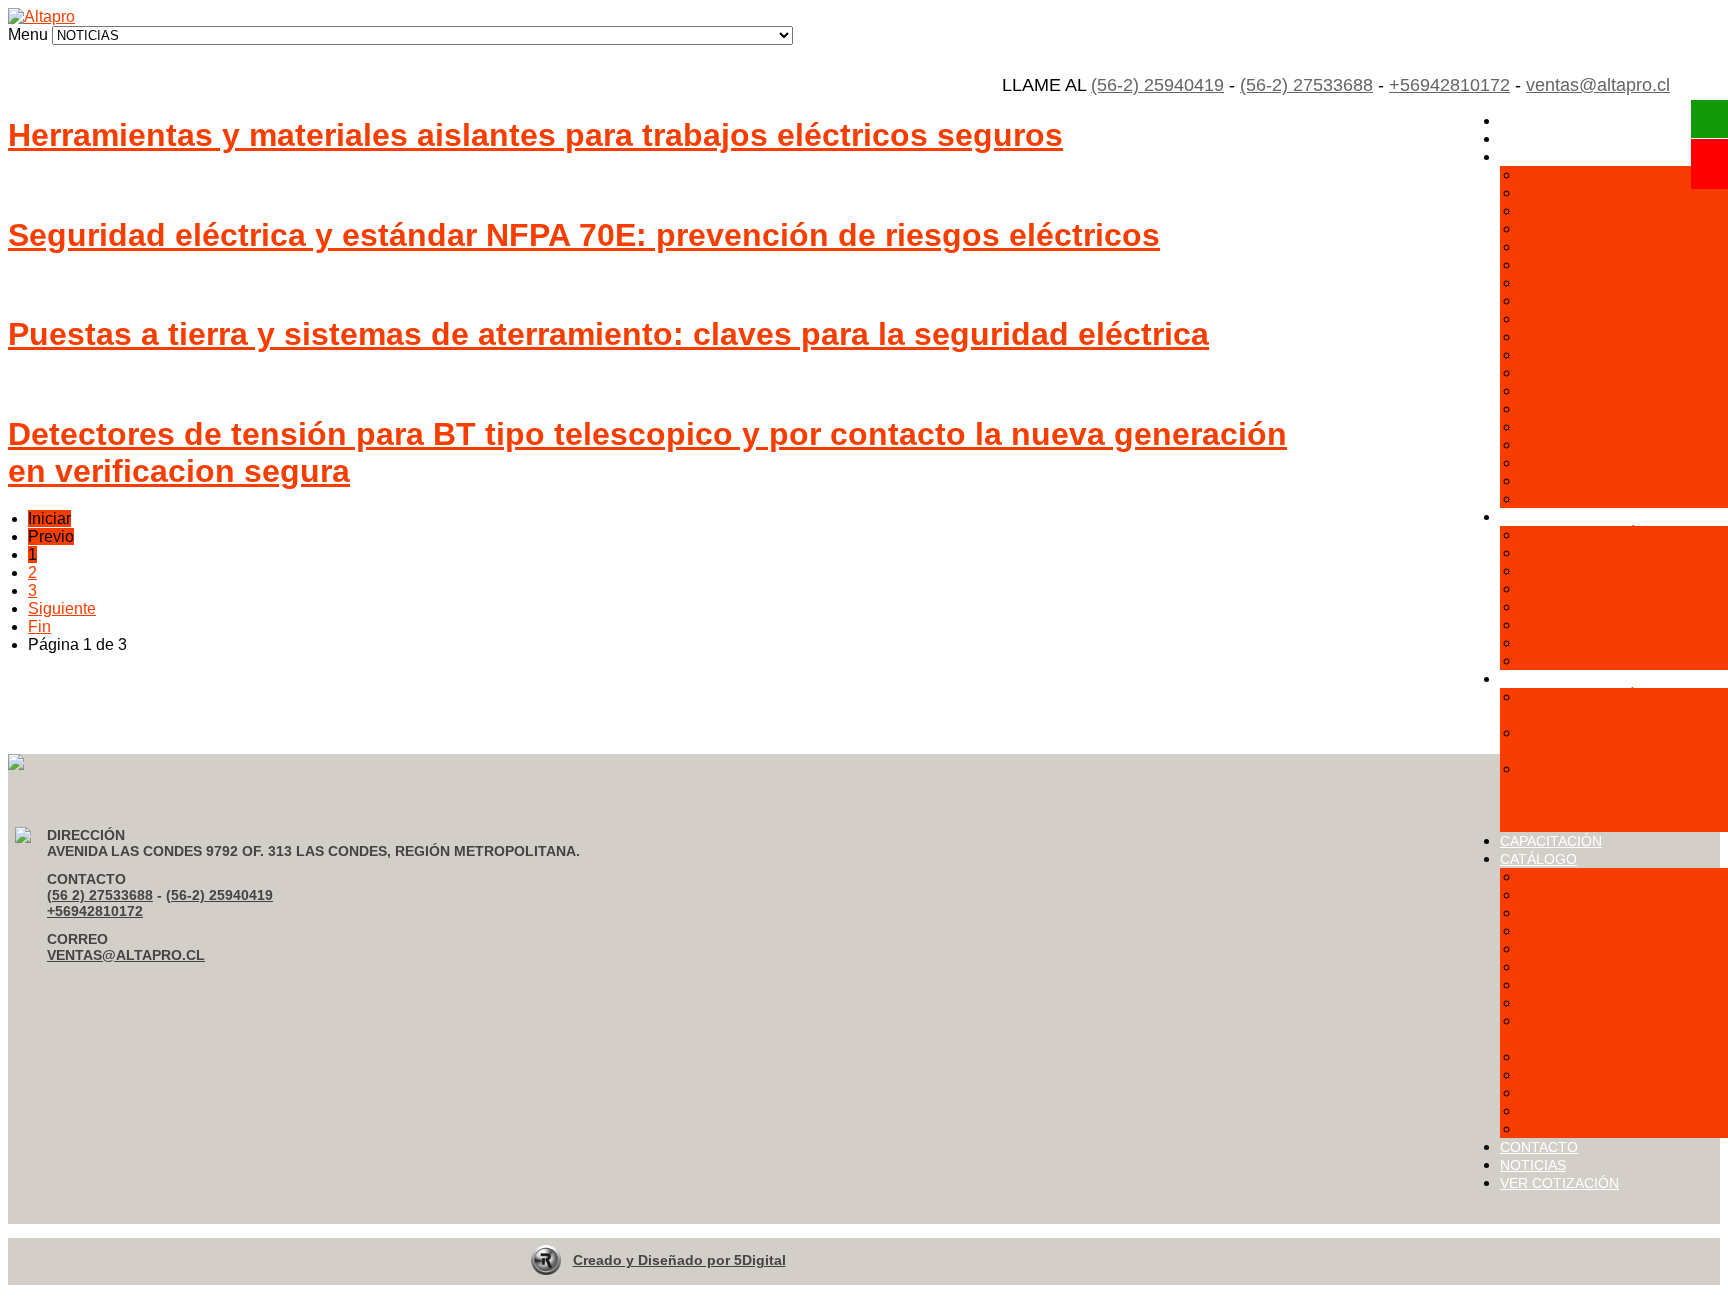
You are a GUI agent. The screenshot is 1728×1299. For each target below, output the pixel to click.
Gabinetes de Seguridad (1606, 930)
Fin (39, 626)
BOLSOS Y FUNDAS (1596, 426)
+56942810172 (1449, 85)
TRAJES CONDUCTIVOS (1613, 390)
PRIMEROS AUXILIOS (1601, 354)
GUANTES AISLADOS (1601, 264)
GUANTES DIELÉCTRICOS (1621, 624)
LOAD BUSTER (1577, 642)
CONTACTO (1539, 1147)
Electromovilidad (1579, 1128)
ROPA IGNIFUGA (1582, 228)
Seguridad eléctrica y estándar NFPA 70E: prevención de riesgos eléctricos (584, 235)
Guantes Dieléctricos (1594, 948)
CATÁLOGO (1538, 859)
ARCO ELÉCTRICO (1592, 210)
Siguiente (62, 608)
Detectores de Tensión (1599, 912)
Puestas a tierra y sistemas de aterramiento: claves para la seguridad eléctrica (608, 334)
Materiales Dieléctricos (1601, 1002)
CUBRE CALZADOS (1595, 660)
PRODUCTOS (1544, 157)
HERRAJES (1564, 498)
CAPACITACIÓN (1551, 841)
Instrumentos (1565, 984)
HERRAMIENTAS (1584, 408)
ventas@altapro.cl (1598, 85)
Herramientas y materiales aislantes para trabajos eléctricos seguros (535, 135)
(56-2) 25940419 (1157, 85)
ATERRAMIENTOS (1589, 246)
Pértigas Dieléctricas (1593, 1056)
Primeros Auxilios (1582, 1074)
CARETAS (1558, 552)
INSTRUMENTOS (1585, 282)
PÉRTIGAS (1561, 606)
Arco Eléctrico (1569, 876)
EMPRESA (1533, 139)
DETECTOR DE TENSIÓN (1616, 588)
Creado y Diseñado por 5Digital (679, 1260)
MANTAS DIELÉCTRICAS (1615, 534)
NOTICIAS (1533, 1165)
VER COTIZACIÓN (1559, 1183)
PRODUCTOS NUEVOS (1575, 517)
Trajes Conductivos (1588, 1110)
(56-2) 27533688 (1306, 85)
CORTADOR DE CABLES (1614, 570)
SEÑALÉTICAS (1576, 372)
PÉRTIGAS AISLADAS (1602, 318)
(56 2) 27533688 (100, 895)
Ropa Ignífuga (1570, 1092)
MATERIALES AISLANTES (1617, 300)
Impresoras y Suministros (1609, 966)
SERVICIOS (1537, 679)
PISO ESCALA (1573, 336)
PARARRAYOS (1576, 480)
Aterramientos (1569, 894)
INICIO (1521, 121)
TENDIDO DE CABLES (1604, 462)
